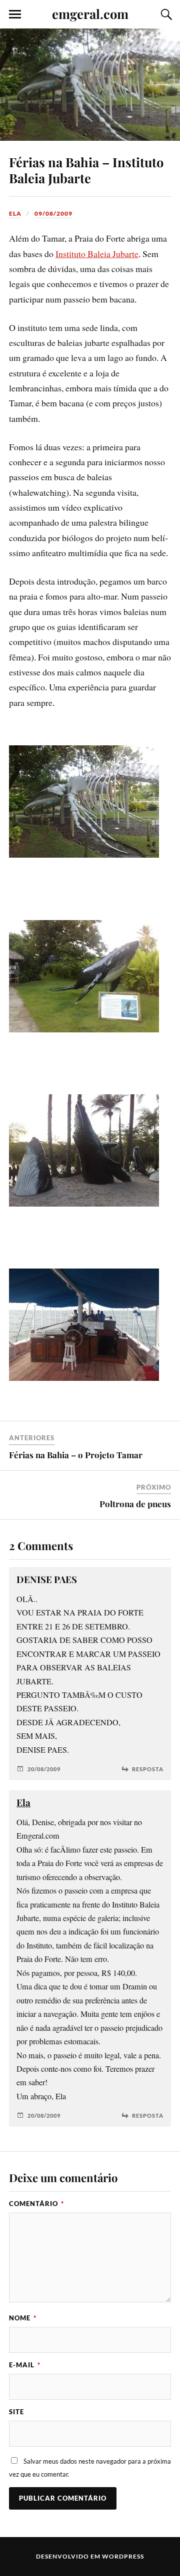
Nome (23, 2318)
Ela (15, 213)
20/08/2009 (44, 1769)
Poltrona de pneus (135, 1504)
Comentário (36, 2204)
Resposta (148, 1769)
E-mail (25, 2365)
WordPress (123, 2556)
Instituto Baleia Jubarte (97, 254)
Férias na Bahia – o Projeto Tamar (76, 1455)
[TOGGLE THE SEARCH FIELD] (165, 14)
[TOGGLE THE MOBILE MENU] (15, 14)
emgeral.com (90, 13)
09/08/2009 (53, 213)
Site (16, 2412)
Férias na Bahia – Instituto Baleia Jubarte (86, 170)
